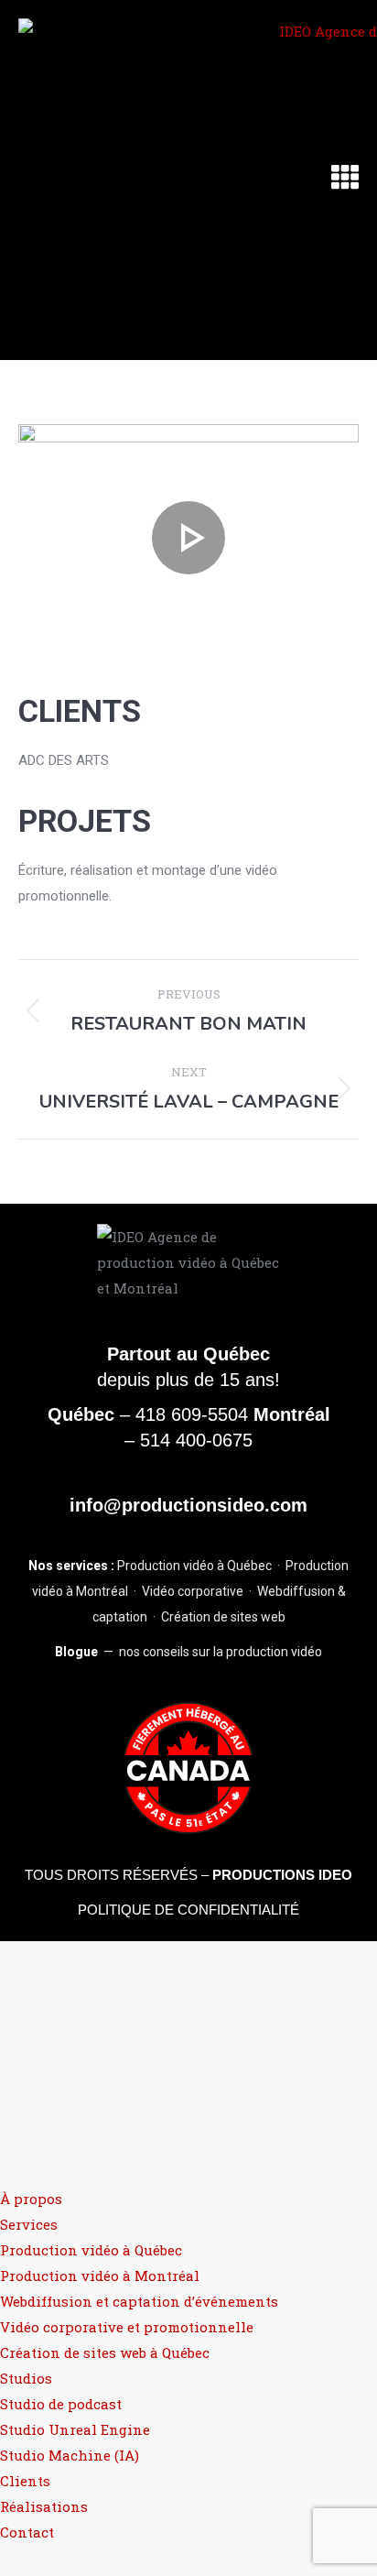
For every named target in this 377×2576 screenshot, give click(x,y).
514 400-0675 (196, 1440)
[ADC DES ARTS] (188, 538)
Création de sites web (223, 1617)
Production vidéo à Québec (194, 1566)
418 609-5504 (192, 1414)
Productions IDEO (282, 1875)
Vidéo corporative (193, 1591)
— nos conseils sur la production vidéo (188, 1652)
